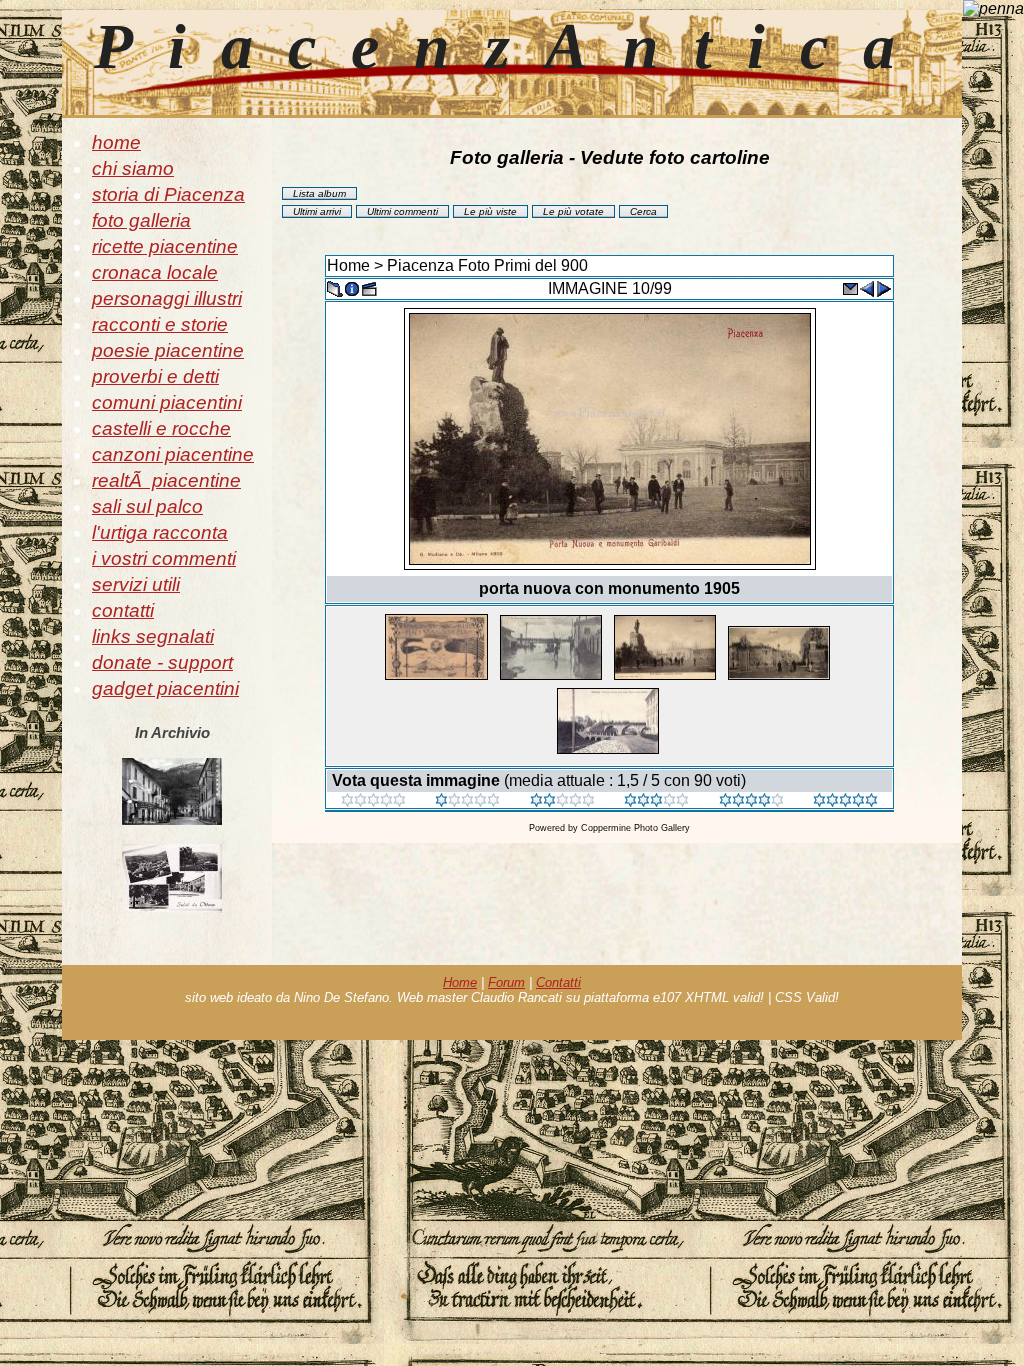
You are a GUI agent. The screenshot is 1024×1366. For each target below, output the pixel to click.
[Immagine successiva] (884, 287)
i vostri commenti (164, 558)
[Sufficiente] (562, 801)
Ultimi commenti (402, 211)
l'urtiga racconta (160, 532)
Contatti (558, 982)
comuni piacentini (167, 402)
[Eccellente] (751, 801)
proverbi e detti (155, 376)
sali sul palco (147, 506)
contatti (123, 610)
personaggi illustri (167, 298)
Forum (506, 982)
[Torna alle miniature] (335, 287)
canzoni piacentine (173, 454)
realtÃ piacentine (166, 480)
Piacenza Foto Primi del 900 (487, 265)
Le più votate (573, 211)
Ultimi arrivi (317, 211)
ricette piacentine (165, 246)
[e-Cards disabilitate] (850, 287)
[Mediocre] (467, 801)
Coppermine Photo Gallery (635, 828)
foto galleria (141, 220)
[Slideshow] (369, 287)
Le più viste (490, 211)
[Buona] (656, 801)
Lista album (319, 193)
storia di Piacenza (168, 194)
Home (348, 265)
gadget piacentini (165, 688)
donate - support (162, 662)
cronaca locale (155, 272)
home (116, 142)
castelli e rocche (161, 428)
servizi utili (136, 584)
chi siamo (133, 168)
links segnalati (153, 636)
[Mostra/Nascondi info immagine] (352, 287)
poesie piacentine (168, 350)
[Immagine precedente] (867, 287)
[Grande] (845, 801)
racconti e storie (160, 324)
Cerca (643, 211)
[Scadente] (373, 801)
